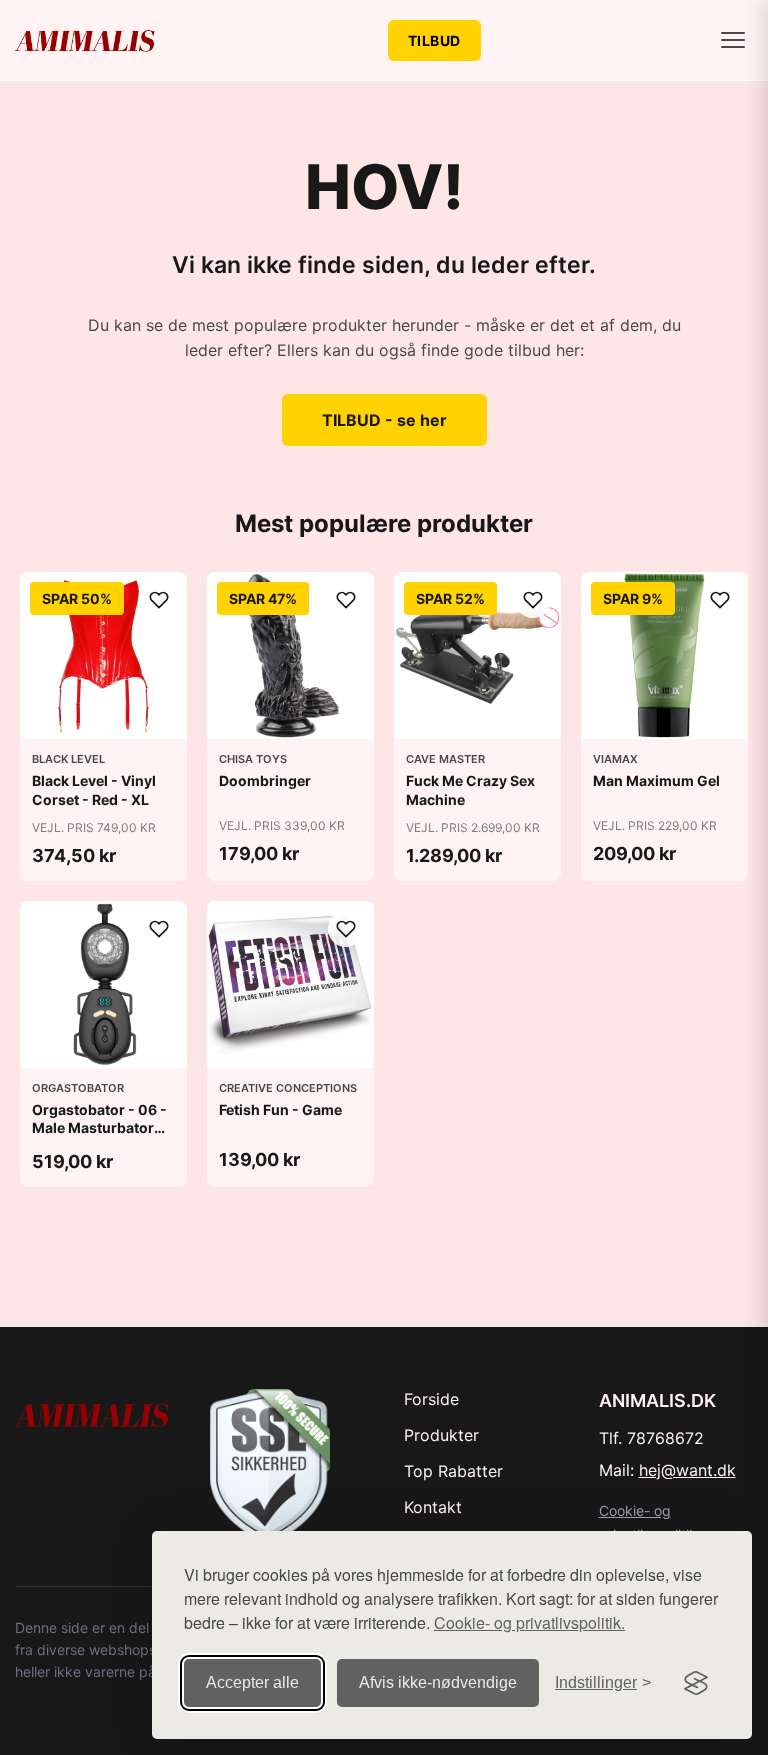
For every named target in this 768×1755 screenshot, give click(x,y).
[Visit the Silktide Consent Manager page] (696, 1683)
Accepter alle (252, 1682)
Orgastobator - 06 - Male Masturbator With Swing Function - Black (103, 1137)
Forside (431, 1399)
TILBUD (434, 40)
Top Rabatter (453, 1471)
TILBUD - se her (384, 420)
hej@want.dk (687, 1470)
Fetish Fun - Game (280, 1109)
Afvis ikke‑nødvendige (438, 1682)
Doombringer (265, 780)
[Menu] (733, 40)
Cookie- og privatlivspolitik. (529, 1622)
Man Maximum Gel (656, 780)
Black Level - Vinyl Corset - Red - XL (94, 789)
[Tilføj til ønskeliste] (159, 600)
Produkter (441, 1435)
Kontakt (433, 1507)
